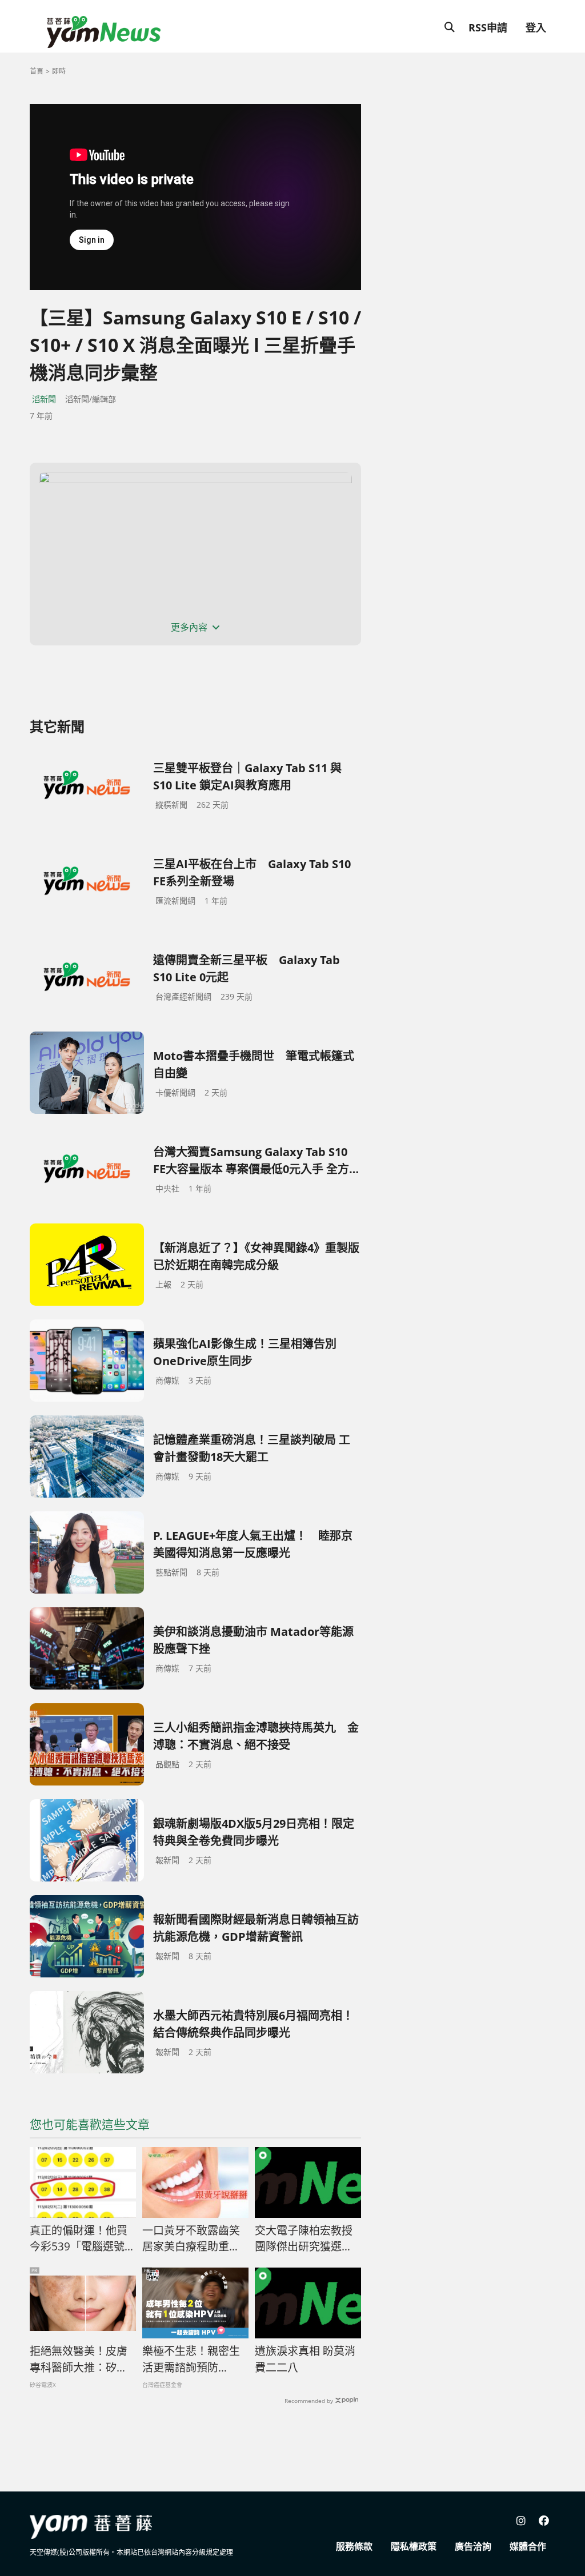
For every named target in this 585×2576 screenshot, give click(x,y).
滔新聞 (44, 399)
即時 (59, 71)
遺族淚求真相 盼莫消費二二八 (305, 2359)
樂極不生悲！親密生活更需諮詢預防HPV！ (191, 2360)
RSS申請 (488, 27)
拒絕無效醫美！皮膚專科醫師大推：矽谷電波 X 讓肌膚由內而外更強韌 (79, 2360)
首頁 (37, 71)
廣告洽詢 (473, 2546)
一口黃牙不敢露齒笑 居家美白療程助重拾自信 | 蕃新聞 (195, 2239)
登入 (536, 27)
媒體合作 (528, 2546)
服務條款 (354, 2546)
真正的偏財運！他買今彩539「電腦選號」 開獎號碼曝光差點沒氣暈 (83, 2239)
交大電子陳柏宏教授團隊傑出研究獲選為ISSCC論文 (304, 2239)
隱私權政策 (414, 2546)
